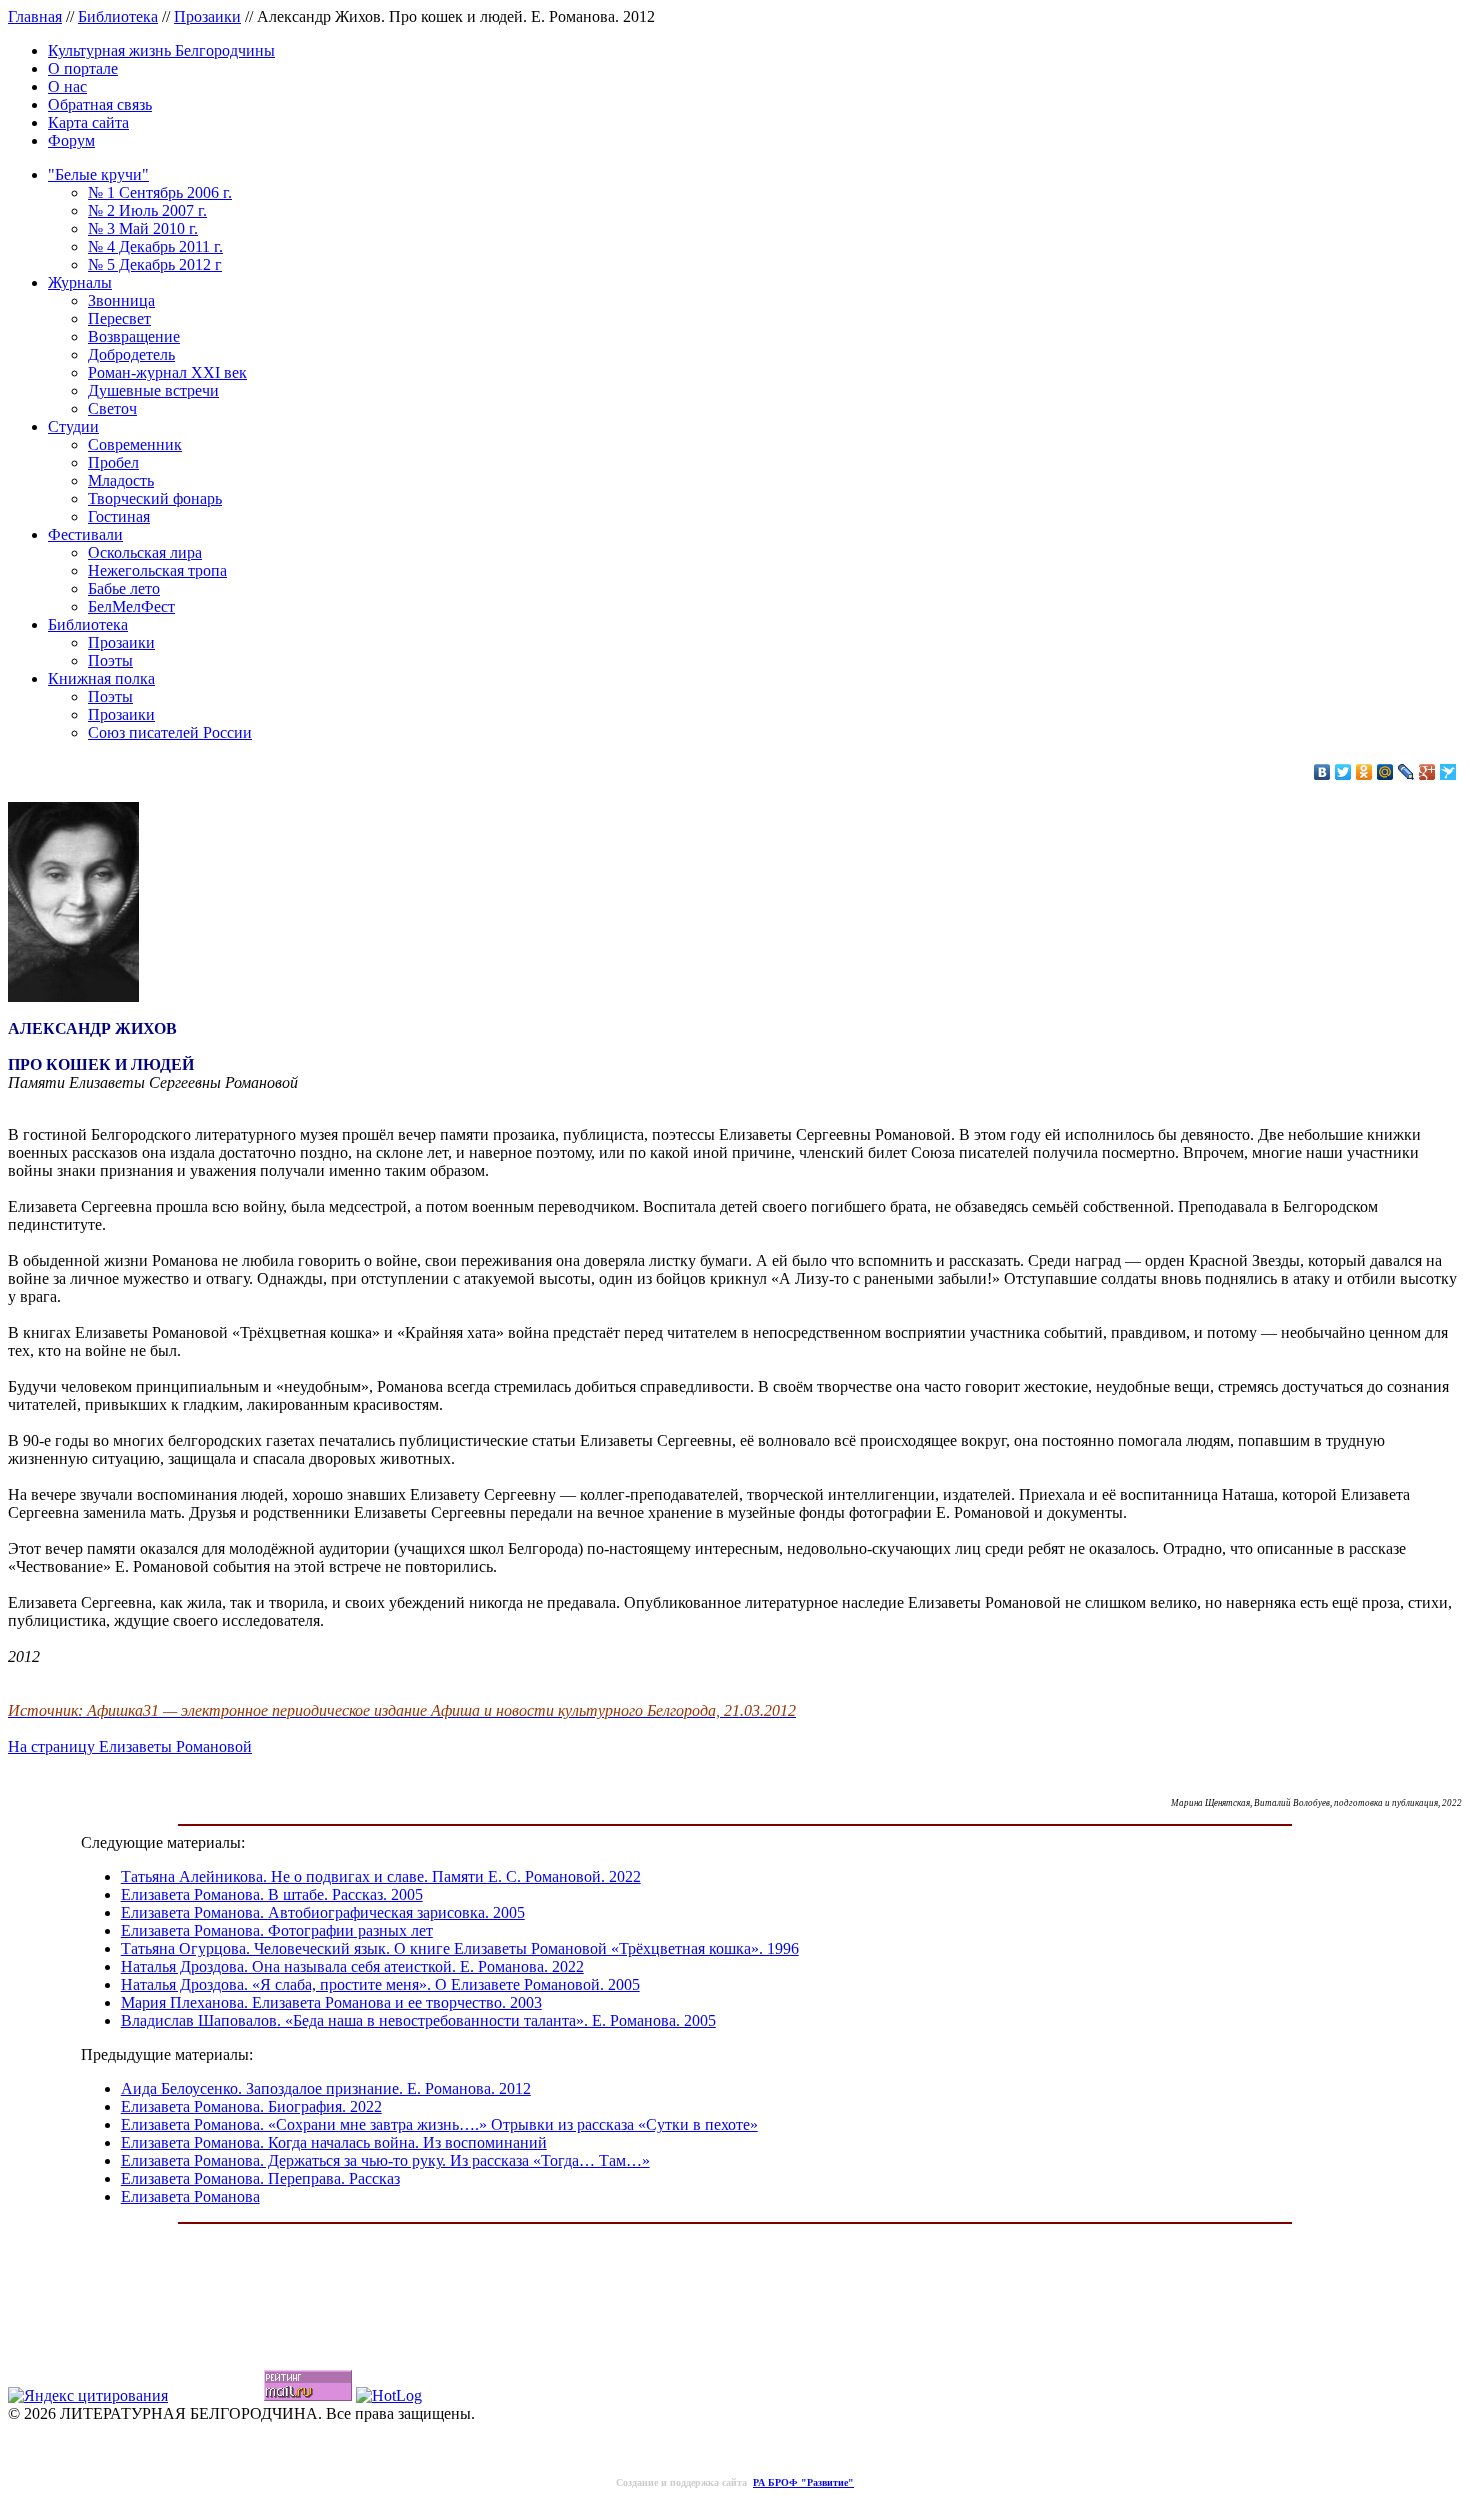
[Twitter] (1343, 772)
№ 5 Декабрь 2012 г (155, 264)
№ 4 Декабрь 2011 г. (155, 246)
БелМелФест (131, 606)
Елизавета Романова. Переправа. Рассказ (260, 2178)
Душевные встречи (153, 390)
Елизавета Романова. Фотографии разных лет (277, 1930)
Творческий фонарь (155, 498)
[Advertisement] (735, 2280)
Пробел (113, 462)
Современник (135, 444)
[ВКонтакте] (1322, 772)
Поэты (110, 660)
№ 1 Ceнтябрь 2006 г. (160, 192)
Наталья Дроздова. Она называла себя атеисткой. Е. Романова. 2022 (352, 1966)
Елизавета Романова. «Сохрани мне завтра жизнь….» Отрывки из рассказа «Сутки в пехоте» (439, 2124)
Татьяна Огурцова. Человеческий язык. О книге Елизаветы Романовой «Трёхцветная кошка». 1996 (460, 1948)
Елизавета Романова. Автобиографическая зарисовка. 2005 (323, 1912)
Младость (121, 480)
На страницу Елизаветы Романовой (130, 1746)
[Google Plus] (1427, 772)
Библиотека (118, 16)
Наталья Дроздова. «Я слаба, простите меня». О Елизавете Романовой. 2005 (380, 1984)
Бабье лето (124, 588)
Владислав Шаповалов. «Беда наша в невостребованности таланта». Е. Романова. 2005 (418, 2020)
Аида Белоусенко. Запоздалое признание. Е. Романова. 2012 (326, 2088)
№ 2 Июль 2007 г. (147, 210)
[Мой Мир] (1385, 772)
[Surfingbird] (1448, 772)
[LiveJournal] (1406, 772)
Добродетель (131, 354)
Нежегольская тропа (157, 570)
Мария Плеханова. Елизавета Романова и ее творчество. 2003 (331, 2002)
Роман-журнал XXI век (167, 372)
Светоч (112, 408)
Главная (35, 16)
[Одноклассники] (1364, 772)
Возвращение (134, 336)
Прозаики (207, 16)
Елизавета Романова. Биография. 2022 (251, 2106)
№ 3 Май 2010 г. (143, 228)
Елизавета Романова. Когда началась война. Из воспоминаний (334, 2142)
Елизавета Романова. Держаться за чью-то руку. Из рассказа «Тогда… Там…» (385, 2160)
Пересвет (119, 318)
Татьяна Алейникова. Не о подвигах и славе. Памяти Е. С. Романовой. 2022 (381, 1876)
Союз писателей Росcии (170, 732)
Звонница (121, 300)
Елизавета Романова (190, 2196)
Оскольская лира (145, 552)
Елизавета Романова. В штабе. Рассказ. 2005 (272, 1894)
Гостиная (119, 516)
